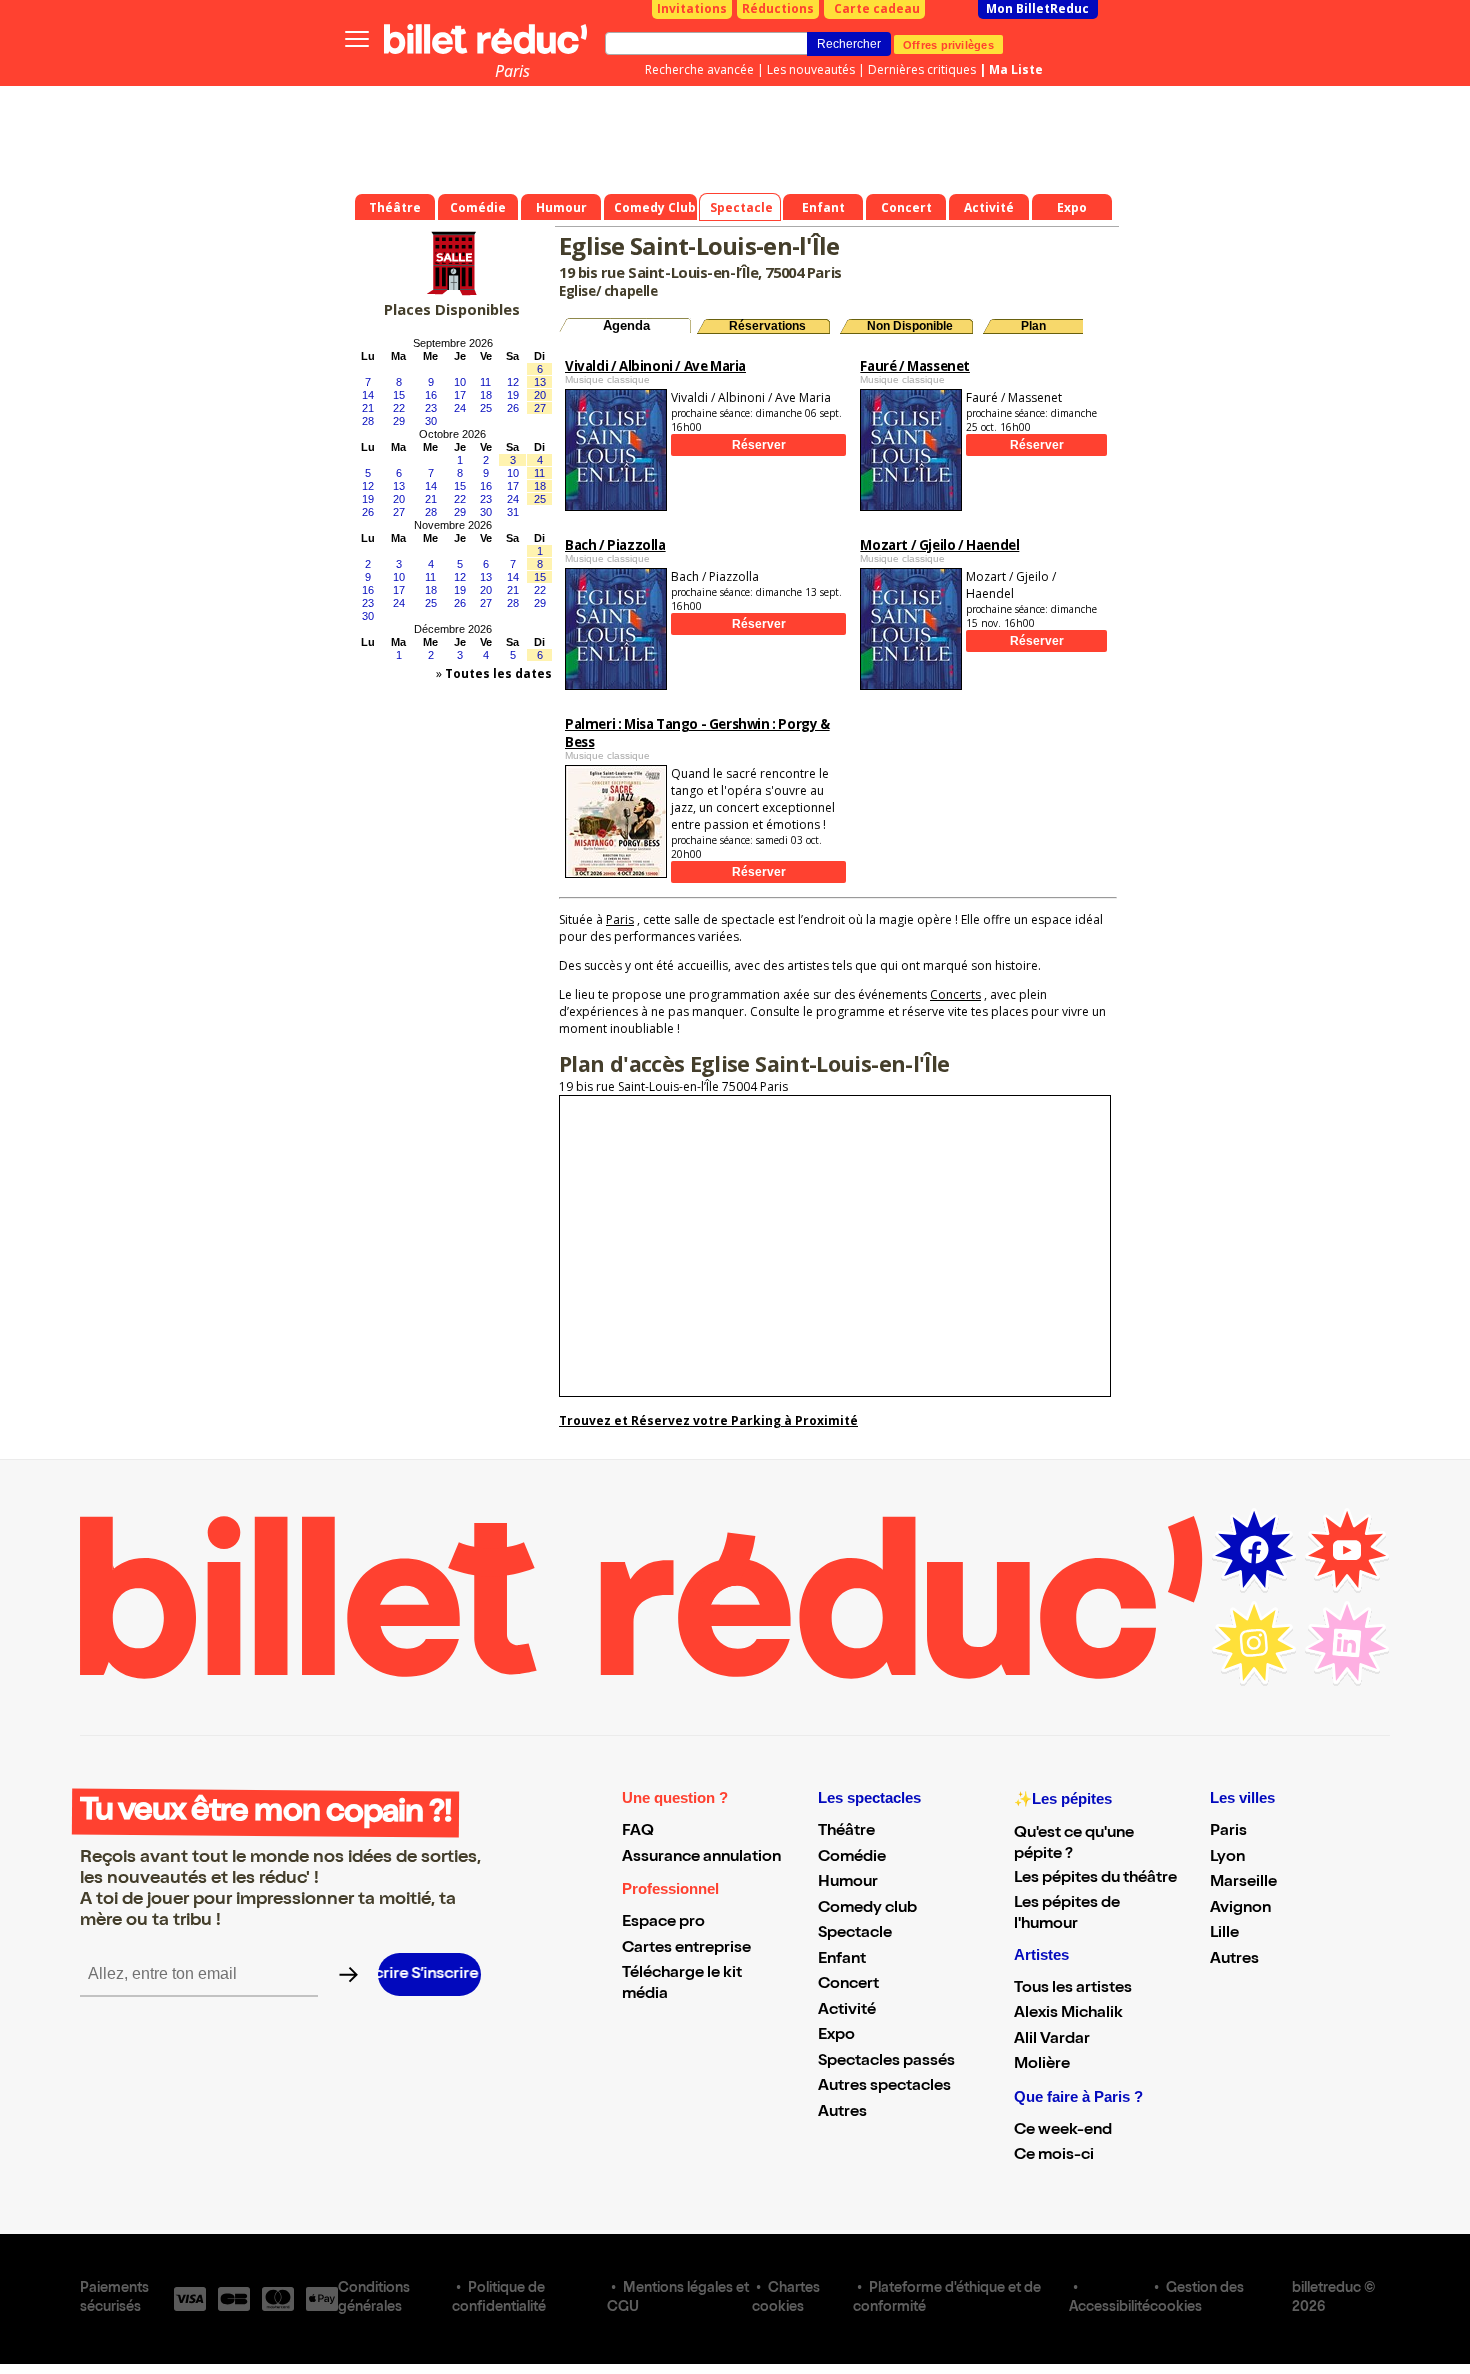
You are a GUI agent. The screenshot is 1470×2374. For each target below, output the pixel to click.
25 (486, 408)
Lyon (1227, 1858)
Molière (1042, 2065)
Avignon (1240, 1909)
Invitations (692, 8)
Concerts (955, 994)
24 (460, 408)
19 (513, 395)
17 (460, 395)
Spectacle (855, 1934)
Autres (842, 2113)
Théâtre (846, 1832)
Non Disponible (910, 326)
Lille (1224, 1934)
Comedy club (867, 1909)
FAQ (638, 1832)
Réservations (767, 326)
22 (399, 408)
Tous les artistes (1073, 1989)
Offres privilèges (948, 44)
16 (431, 395)
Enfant (842, 1960)
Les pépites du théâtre (1095, 1879)
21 (368, 408)
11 (485, 382)
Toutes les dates (498, 673)
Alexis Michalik (1068, 2014)
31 (513, 512)
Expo (836, 2036)
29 (399, 421)
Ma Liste (1016, 69)
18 (486, 395)
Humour (848, 1883)
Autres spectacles (884, 2087)
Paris (512, 71)
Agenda (626, 325)
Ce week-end (1063, 2131)
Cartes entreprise (686, 1949)
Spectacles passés (886, 2062)
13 (540, 382)
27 (540, 408)
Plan (1033, 326)
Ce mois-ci (1054, 2156)
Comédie (852, 1858)
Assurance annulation (701, 1858)
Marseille (1243, 1883)
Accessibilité (1109, 2308)
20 (540, 395)
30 (431, 421)
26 (513, 408)
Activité (847, 2011)
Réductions (778, 8)
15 (399, 395)
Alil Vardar (1052, 2040)
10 (460, 382)
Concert (848, 1985)
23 (431, 408)
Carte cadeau (877, 8)
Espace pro (663, 1923)
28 (368, 421)
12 (513, 382)
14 (368, 395)
